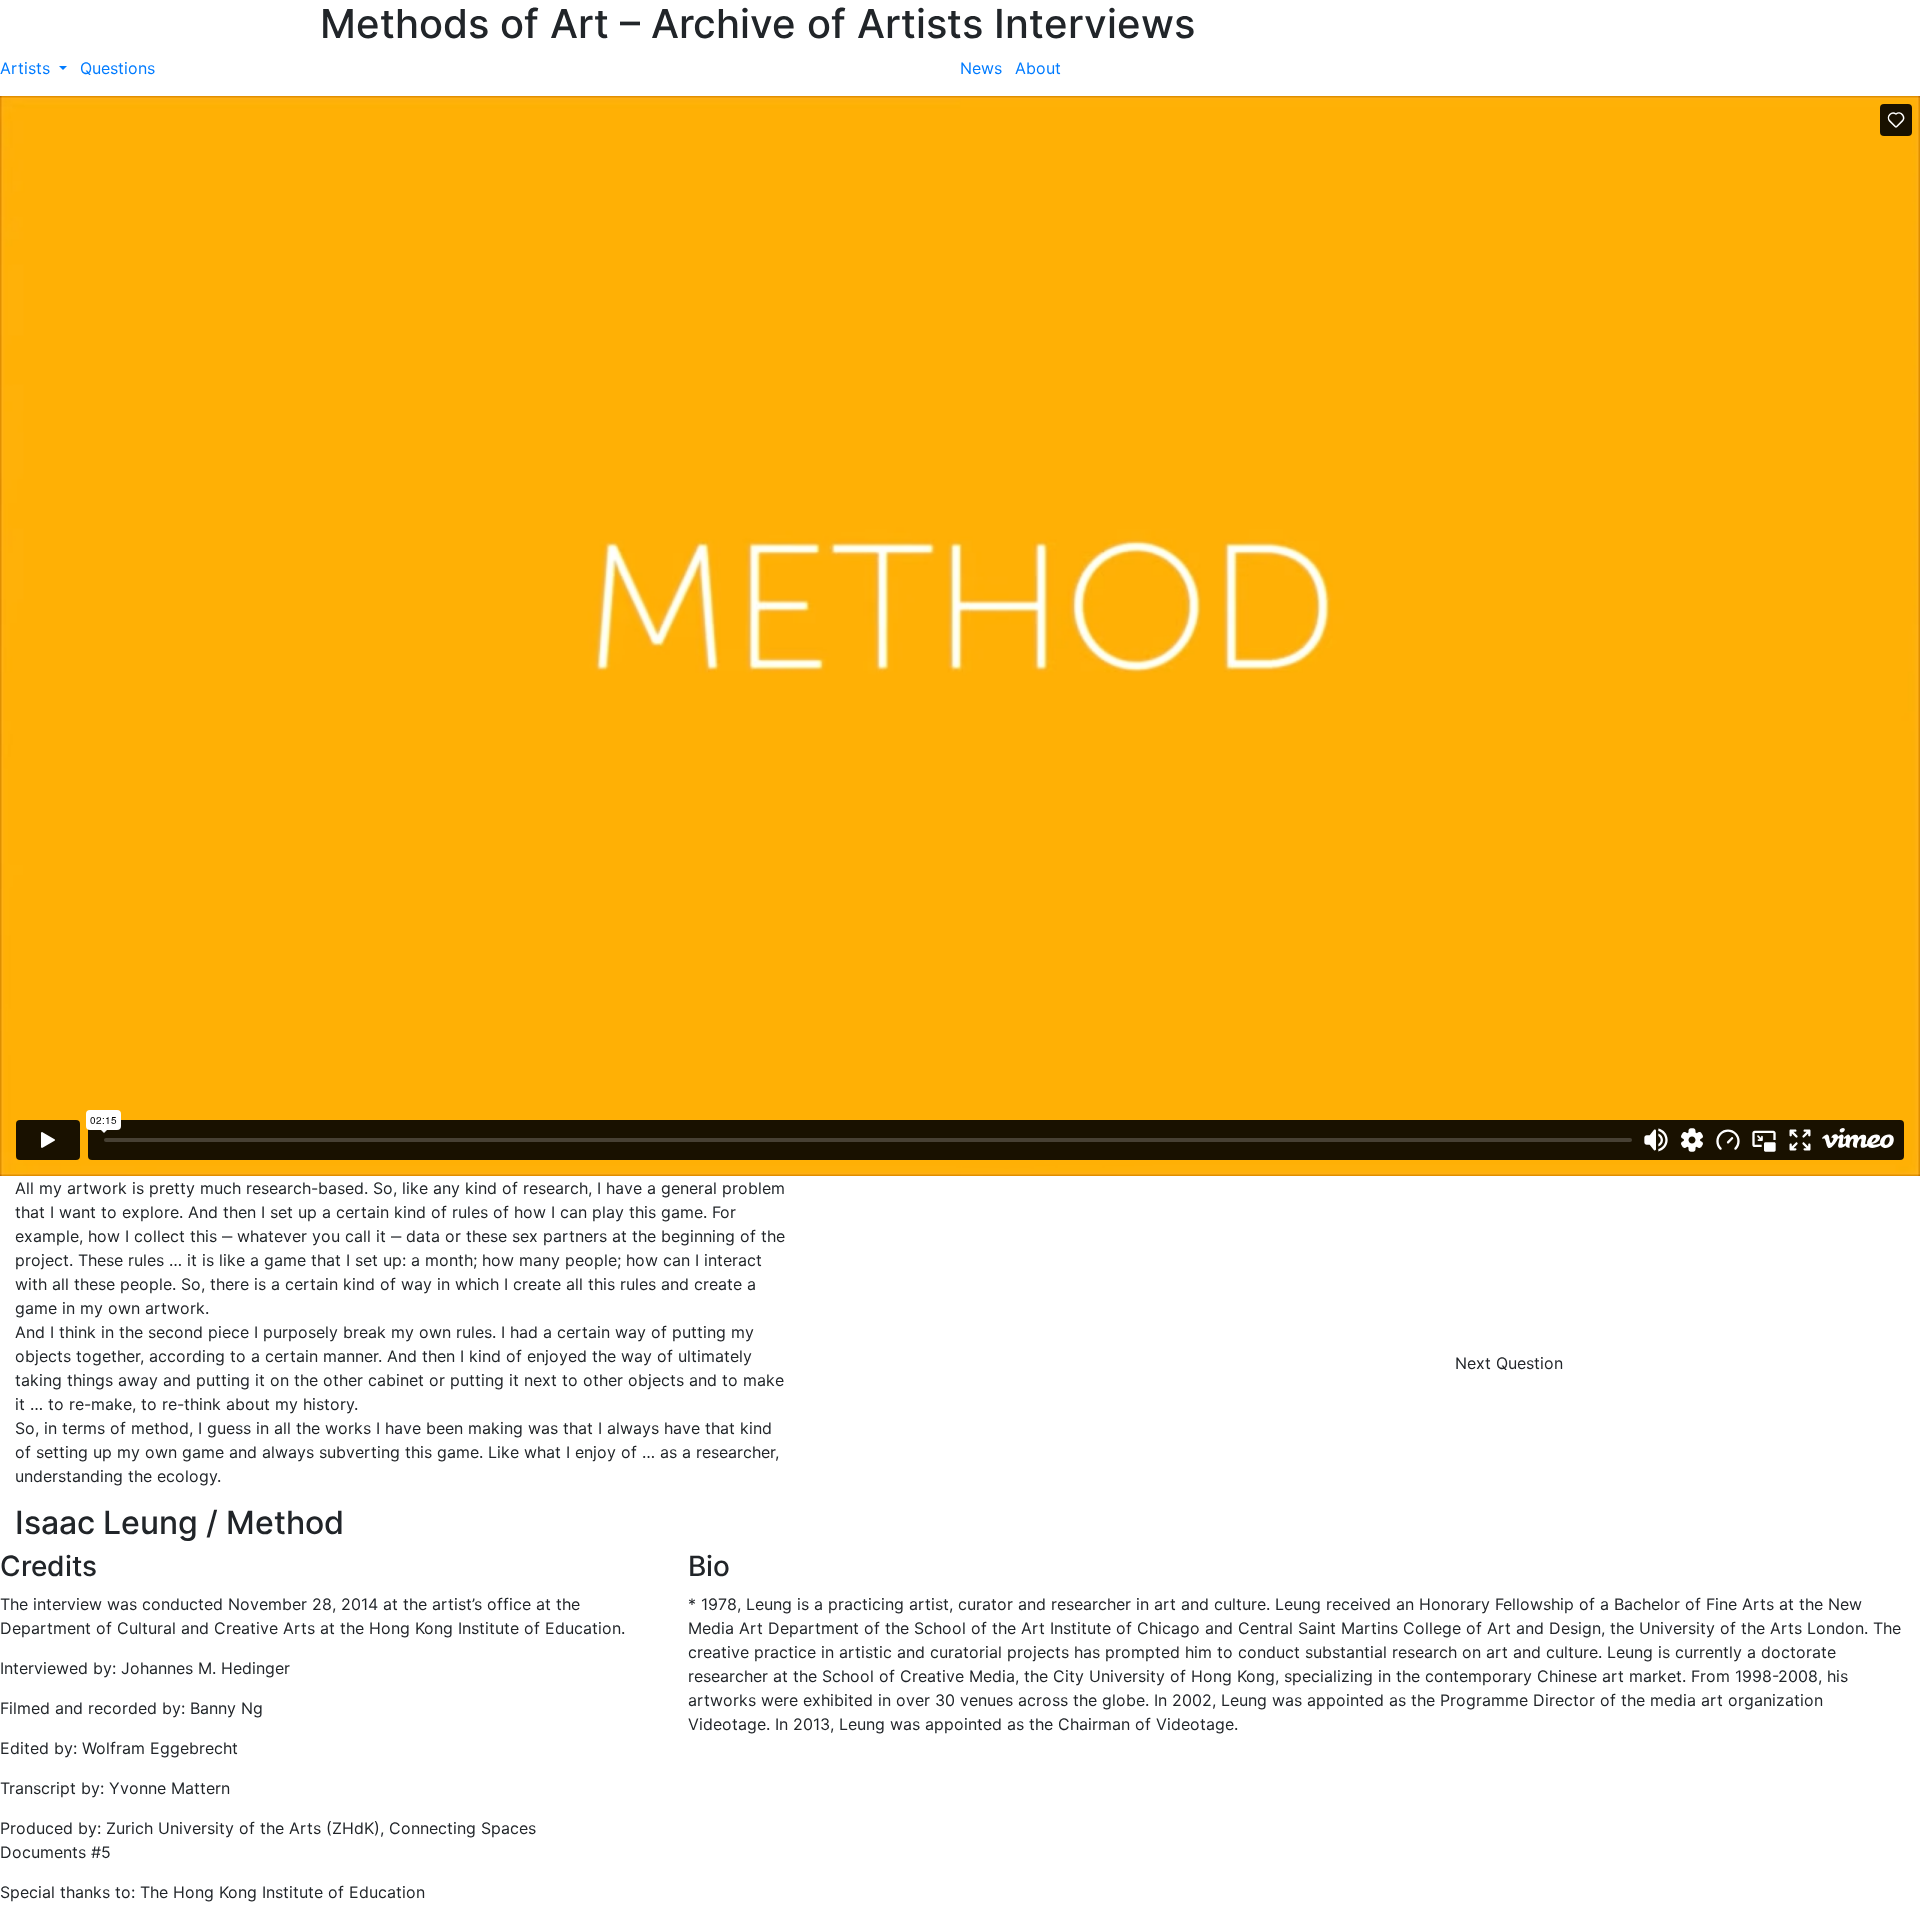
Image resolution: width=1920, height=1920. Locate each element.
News (981, 68)
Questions (117, 68)
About (1038, 68)
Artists (27, 68)
